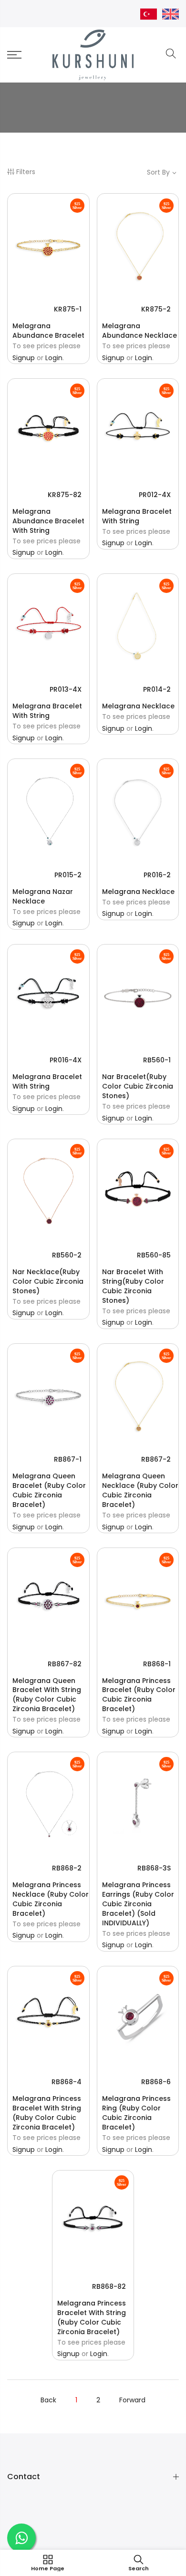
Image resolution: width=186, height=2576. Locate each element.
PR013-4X (66, 689)
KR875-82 (65, 495)
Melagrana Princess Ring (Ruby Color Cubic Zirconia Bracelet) (136, 2113)
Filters (26, 172)
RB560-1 (157, 1060)
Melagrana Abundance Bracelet (48, 331)
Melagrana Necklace (138, 706)
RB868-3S (154, 1868)
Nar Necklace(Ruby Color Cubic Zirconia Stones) (48, 1281)
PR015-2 (68, 875)
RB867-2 (156, 1459)
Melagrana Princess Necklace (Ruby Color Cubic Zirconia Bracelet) (51, 1899)
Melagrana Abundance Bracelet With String (48, 521)
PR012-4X (155, 495)
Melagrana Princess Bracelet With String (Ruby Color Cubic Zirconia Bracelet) (47, 2113)
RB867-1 (68, 1459)
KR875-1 (68, 309)
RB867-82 (65, 1664)
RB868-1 (157, 1664)
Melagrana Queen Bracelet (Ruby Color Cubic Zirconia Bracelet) (49, 1490)
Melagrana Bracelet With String (137, 516)
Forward (132, 2400)
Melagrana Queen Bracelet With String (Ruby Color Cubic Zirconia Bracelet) (47, 1695)
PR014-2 (157, 689)
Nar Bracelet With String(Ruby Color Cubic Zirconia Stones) (133, 1286)
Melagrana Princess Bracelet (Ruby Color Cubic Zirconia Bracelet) (139, 1695)
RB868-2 (67, 1868)
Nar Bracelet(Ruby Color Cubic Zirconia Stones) (138, 1086)
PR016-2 (157, 875)
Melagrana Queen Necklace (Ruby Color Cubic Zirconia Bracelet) (140, 1490)
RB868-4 (67, 2082)
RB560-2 (67, 1255)
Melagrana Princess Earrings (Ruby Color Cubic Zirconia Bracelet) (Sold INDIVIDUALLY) (138, 1904)
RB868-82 (109, 2286)
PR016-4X (66, 1060)
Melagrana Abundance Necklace (139, 331)
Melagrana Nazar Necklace (43, 896)
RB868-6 (156, 2082)
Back (48, 2400)
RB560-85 (154, 1255)
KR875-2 (156, 309)
